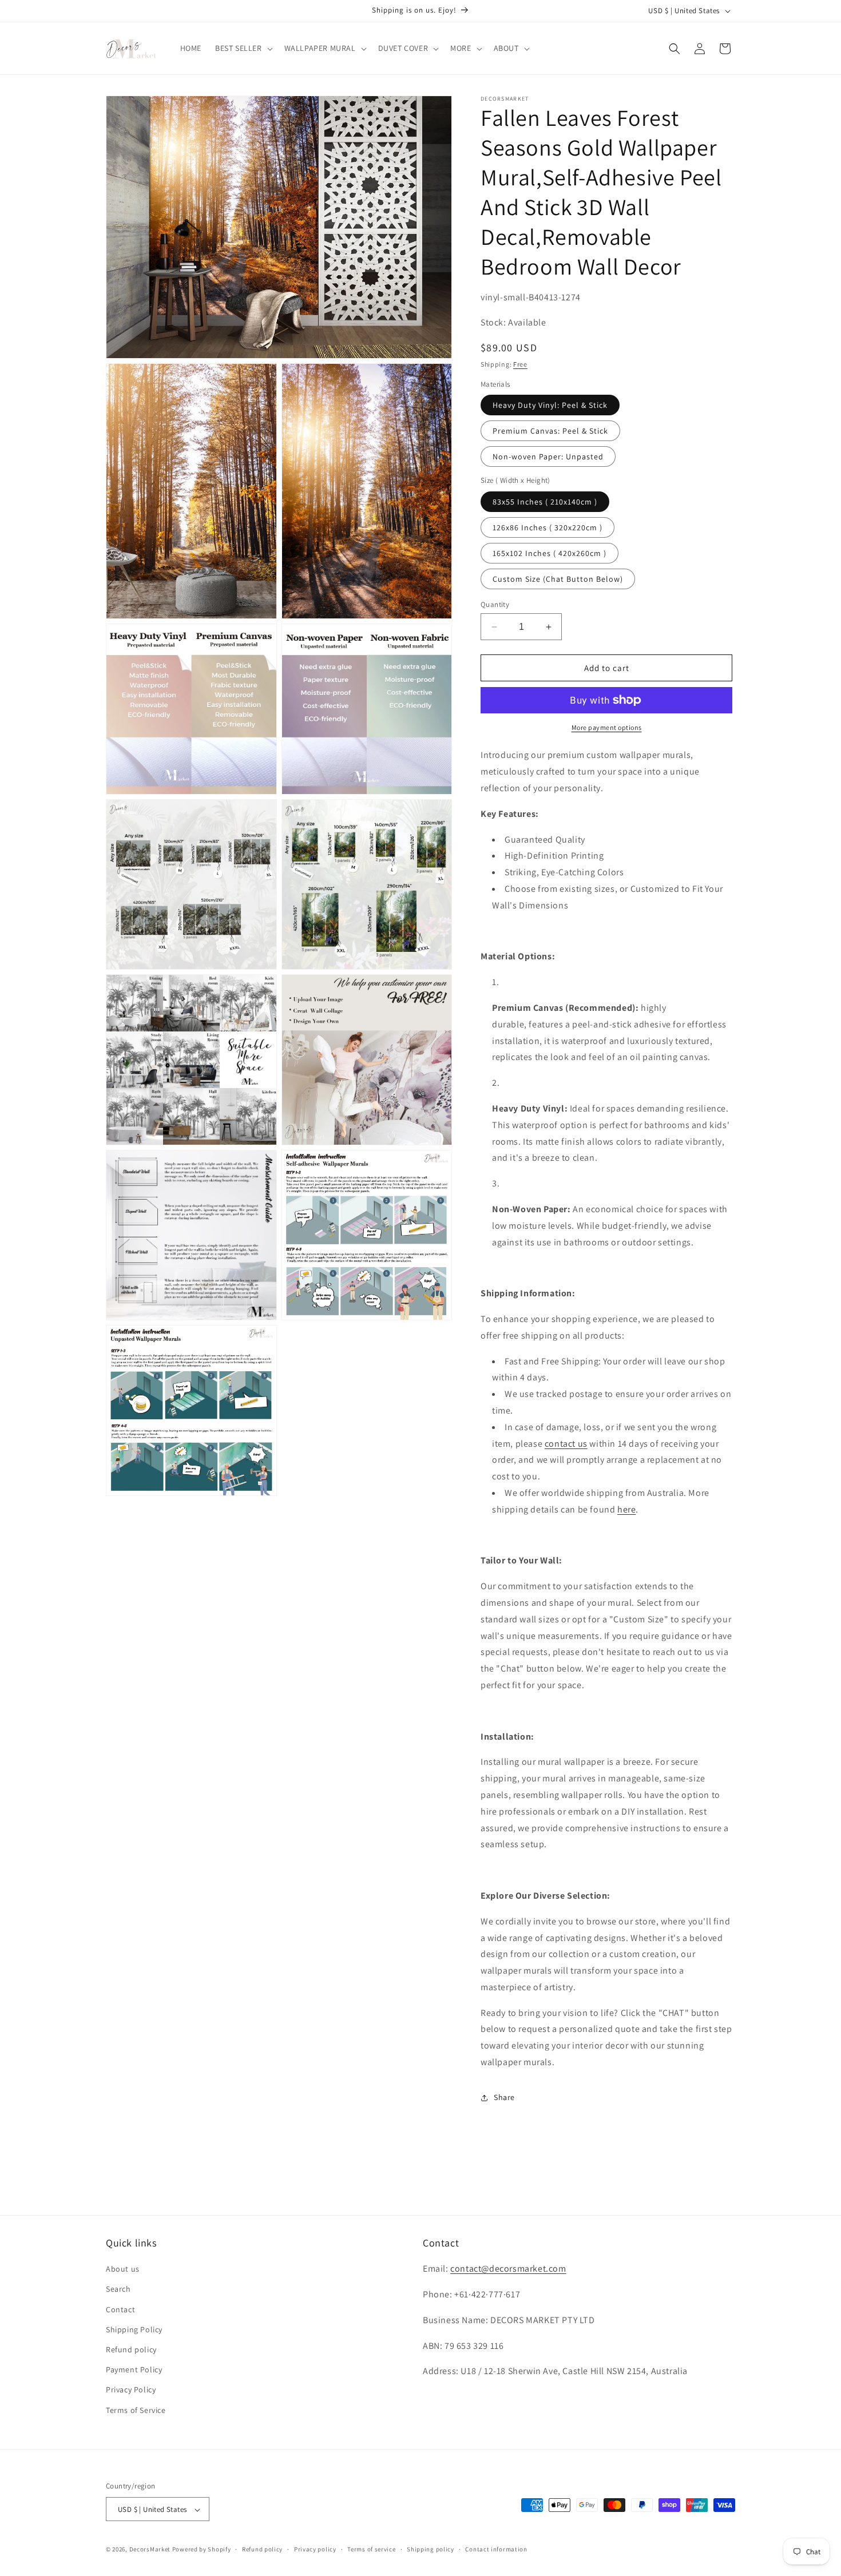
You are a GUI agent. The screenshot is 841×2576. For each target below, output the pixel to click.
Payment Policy (134, 2370)
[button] (243, 48)
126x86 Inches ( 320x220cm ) (548, 527)
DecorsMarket (150, 2550)
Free (520, 364)
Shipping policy (431, 2549)
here (626, 1509)
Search (118, 2289)
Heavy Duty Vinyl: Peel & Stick (550, 405)
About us (123, 2269)
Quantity (495, 604)
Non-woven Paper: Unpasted (548, 457)
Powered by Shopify (202, 2550)
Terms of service (371, 2549)
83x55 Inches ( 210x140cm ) (545, 502)
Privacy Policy (131, 2390)
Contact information (496, 2549)
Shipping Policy (134, 2329)
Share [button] (504, 2097)
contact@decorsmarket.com (508, 2269)
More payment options (607, 727)
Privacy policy (315, 2549)
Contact (120, 2309)
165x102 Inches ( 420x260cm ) (550, 553)
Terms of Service (136, 2410)
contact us (566, 1444)
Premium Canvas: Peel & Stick (550, 431)
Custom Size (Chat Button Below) (558, 579)
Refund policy (131, 2349)
